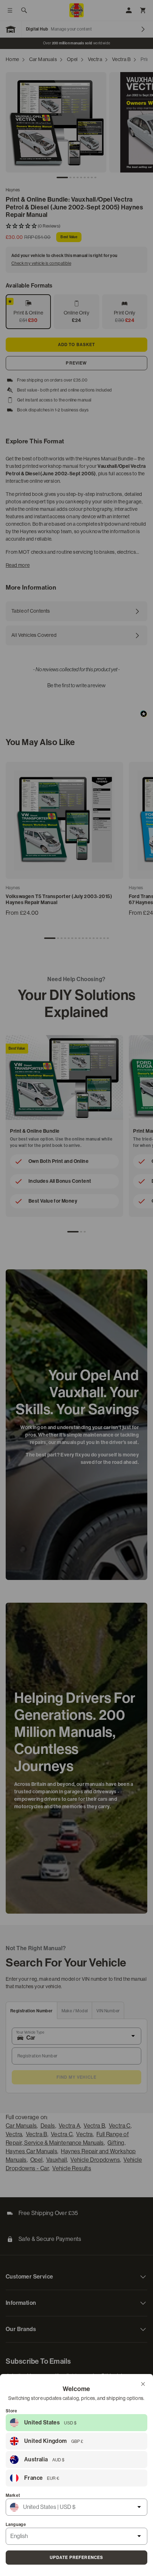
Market (13, 2495)
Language (16, 2525)
